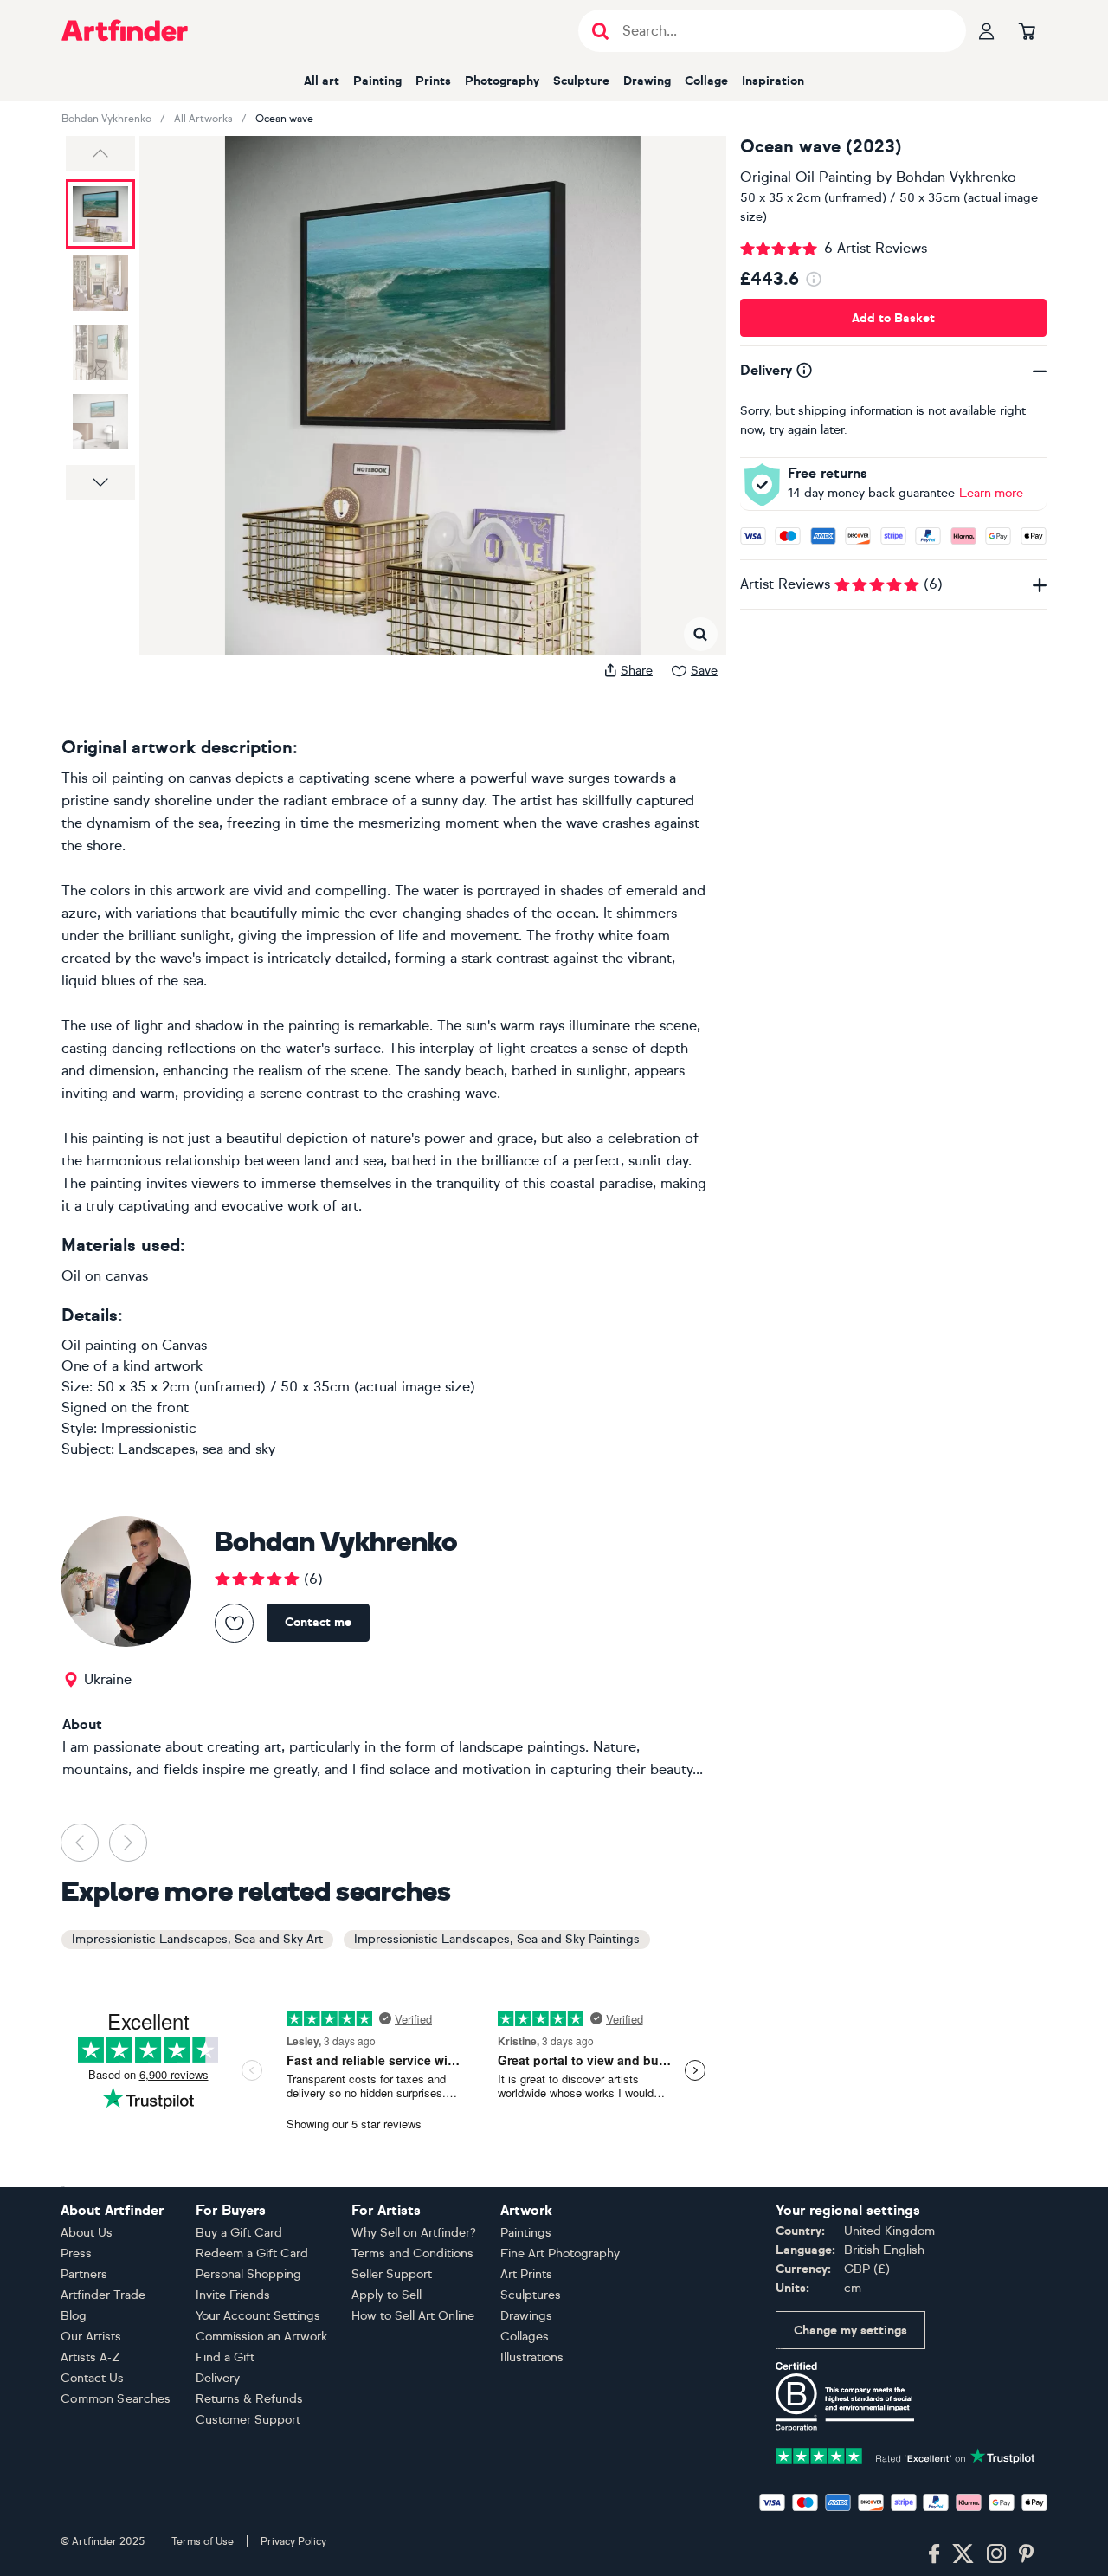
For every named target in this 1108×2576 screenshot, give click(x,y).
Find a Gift (225, 2357)
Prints (433, 81)
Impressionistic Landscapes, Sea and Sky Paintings (497, 1939)
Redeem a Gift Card (252, 2253)
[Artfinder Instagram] (996, 2554)
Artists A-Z (90, 2357)
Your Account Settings (258, 2316)
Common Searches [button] (116, 2399)
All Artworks (203, 119)
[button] (100, 153)
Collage (706, 81)
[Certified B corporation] (845, 2395)
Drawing (647, 81)
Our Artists (91, 2337)
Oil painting (99, 1345)
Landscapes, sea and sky (197, 1449)
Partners (84, 2274)
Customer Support (248, 2420)
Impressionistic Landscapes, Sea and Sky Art (197, 1939)
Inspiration (773, 81)
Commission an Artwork (261, 2337)
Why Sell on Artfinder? (414, 2233)
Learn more (991, 493)
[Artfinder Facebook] (934, 2554)
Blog (74, 2316)
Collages (525, 2337)
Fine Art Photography (560, 2253)
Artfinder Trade (103, 2295)
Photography (502, 81)
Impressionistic (149, 1428)
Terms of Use (203, 2541)
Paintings (526, 2233)
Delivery (218, 2378)
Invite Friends (233, 2295)
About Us (87, 2233)
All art (322, 81)
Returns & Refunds (249, 2399)
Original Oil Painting (806, 177)
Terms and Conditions (412, 2253)
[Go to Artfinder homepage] (125, 30)
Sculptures (531, 2295)
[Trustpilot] (905, 2454)
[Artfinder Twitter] (963, 2554)
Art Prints (526, 2274)
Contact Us (92, 2378)
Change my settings (850, 2331)
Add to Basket (893, 318)
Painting (377, 81)
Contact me (318, 1622)
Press (76, 2253)
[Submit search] (600, 31)
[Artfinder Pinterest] (1027, 2554)
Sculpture (581, 81)
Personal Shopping (248, 2274)
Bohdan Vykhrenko (106, 119)
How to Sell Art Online (413, 2316)
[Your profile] (987, 30)
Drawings (526, 2316)
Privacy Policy (293, 2541)
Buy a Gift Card (239, 2233)
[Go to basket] (1027, 30)
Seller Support (392, 2274)
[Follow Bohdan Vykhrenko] (234, 1623)
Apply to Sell (387, 2295)
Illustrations (532, 2357)
